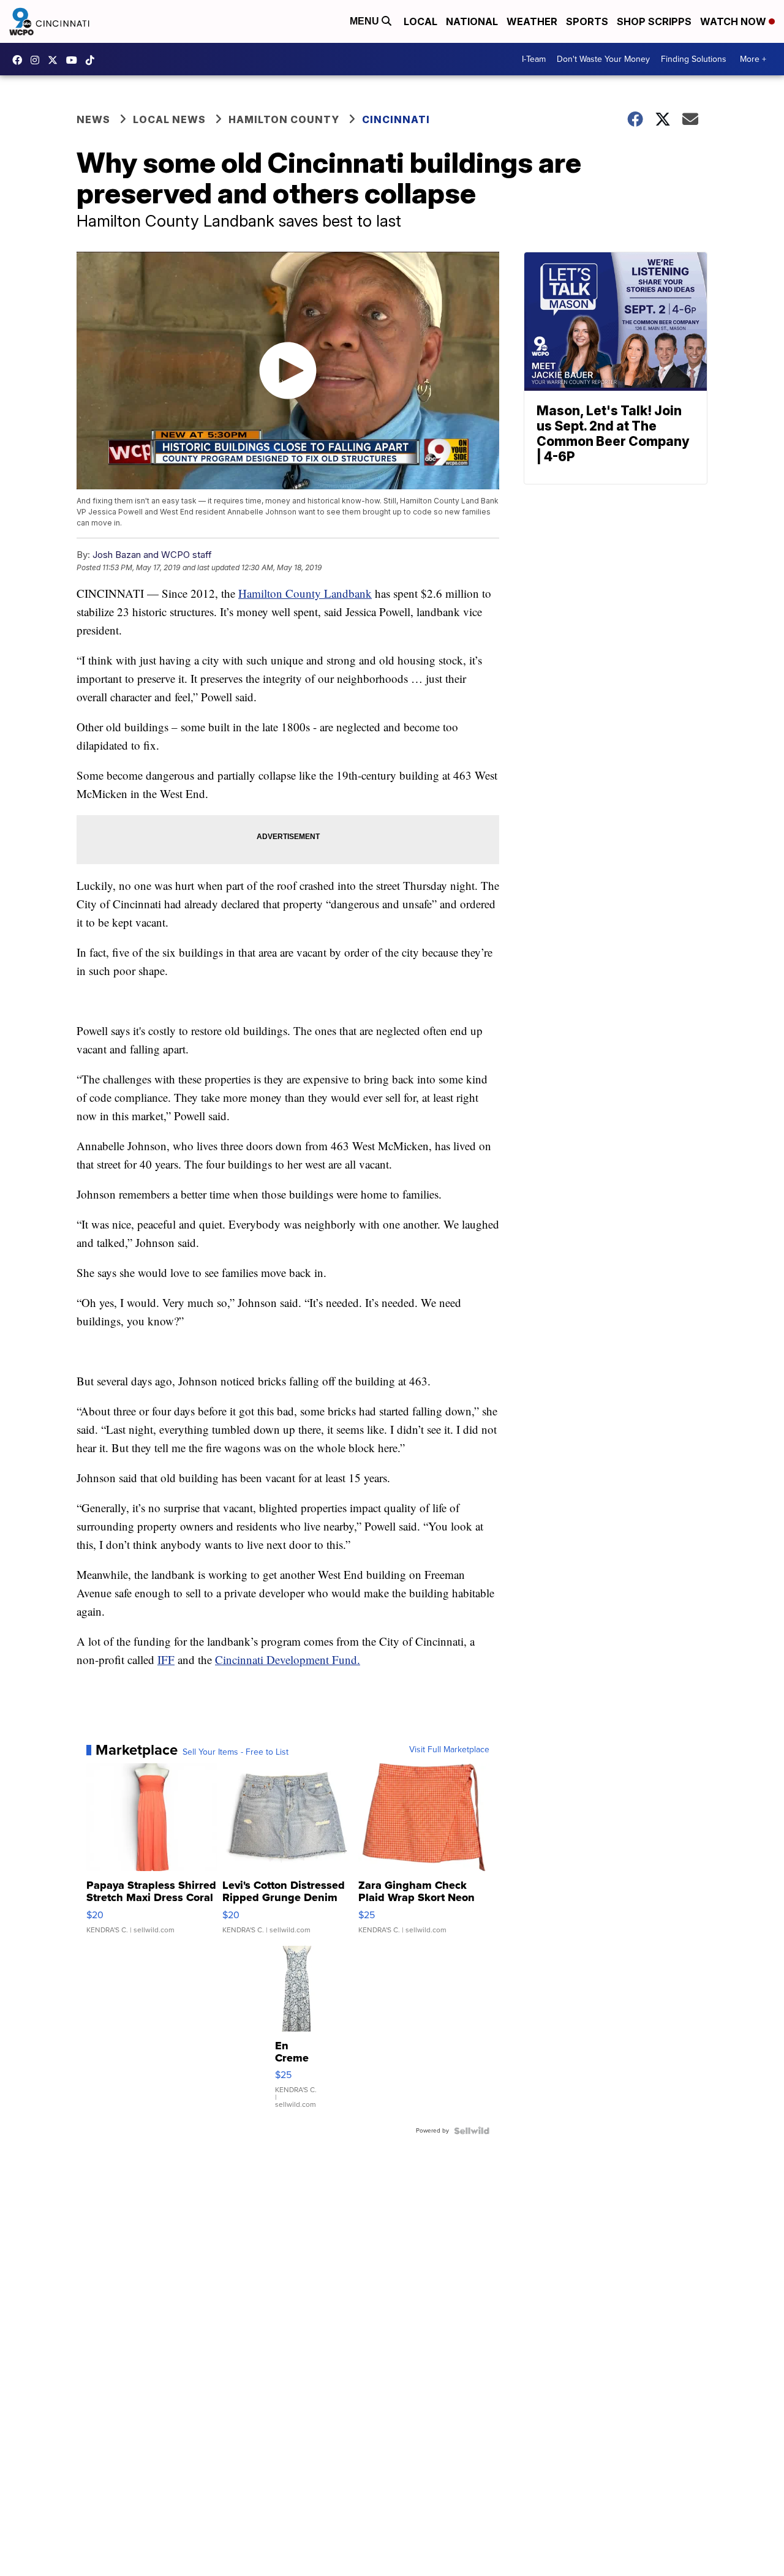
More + (753, 59)
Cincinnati (396, 119)
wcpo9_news (38, 60)
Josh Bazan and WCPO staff (152, 555)
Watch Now (734, 21)
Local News (169, 119)
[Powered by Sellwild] (472, 2131)
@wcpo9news (93, 60)
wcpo (56, 60)
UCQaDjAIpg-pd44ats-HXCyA (75, 60)
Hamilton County (284, 119)
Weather (532, 21)
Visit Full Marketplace (449, 1750)
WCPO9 (20, 60)
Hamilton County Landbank (305, 593)
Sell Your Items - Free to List (236, 1752)
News (93, 119)
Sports (587, 21)
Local (420, 21)
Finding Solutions (694, 59)
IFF (166, 1659)
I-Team (534, 59)
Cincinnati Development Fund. (288, 1659)
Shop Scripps (654, 21)
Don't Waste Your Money (603, 59)
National (472, 21)
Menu (366, 21)
